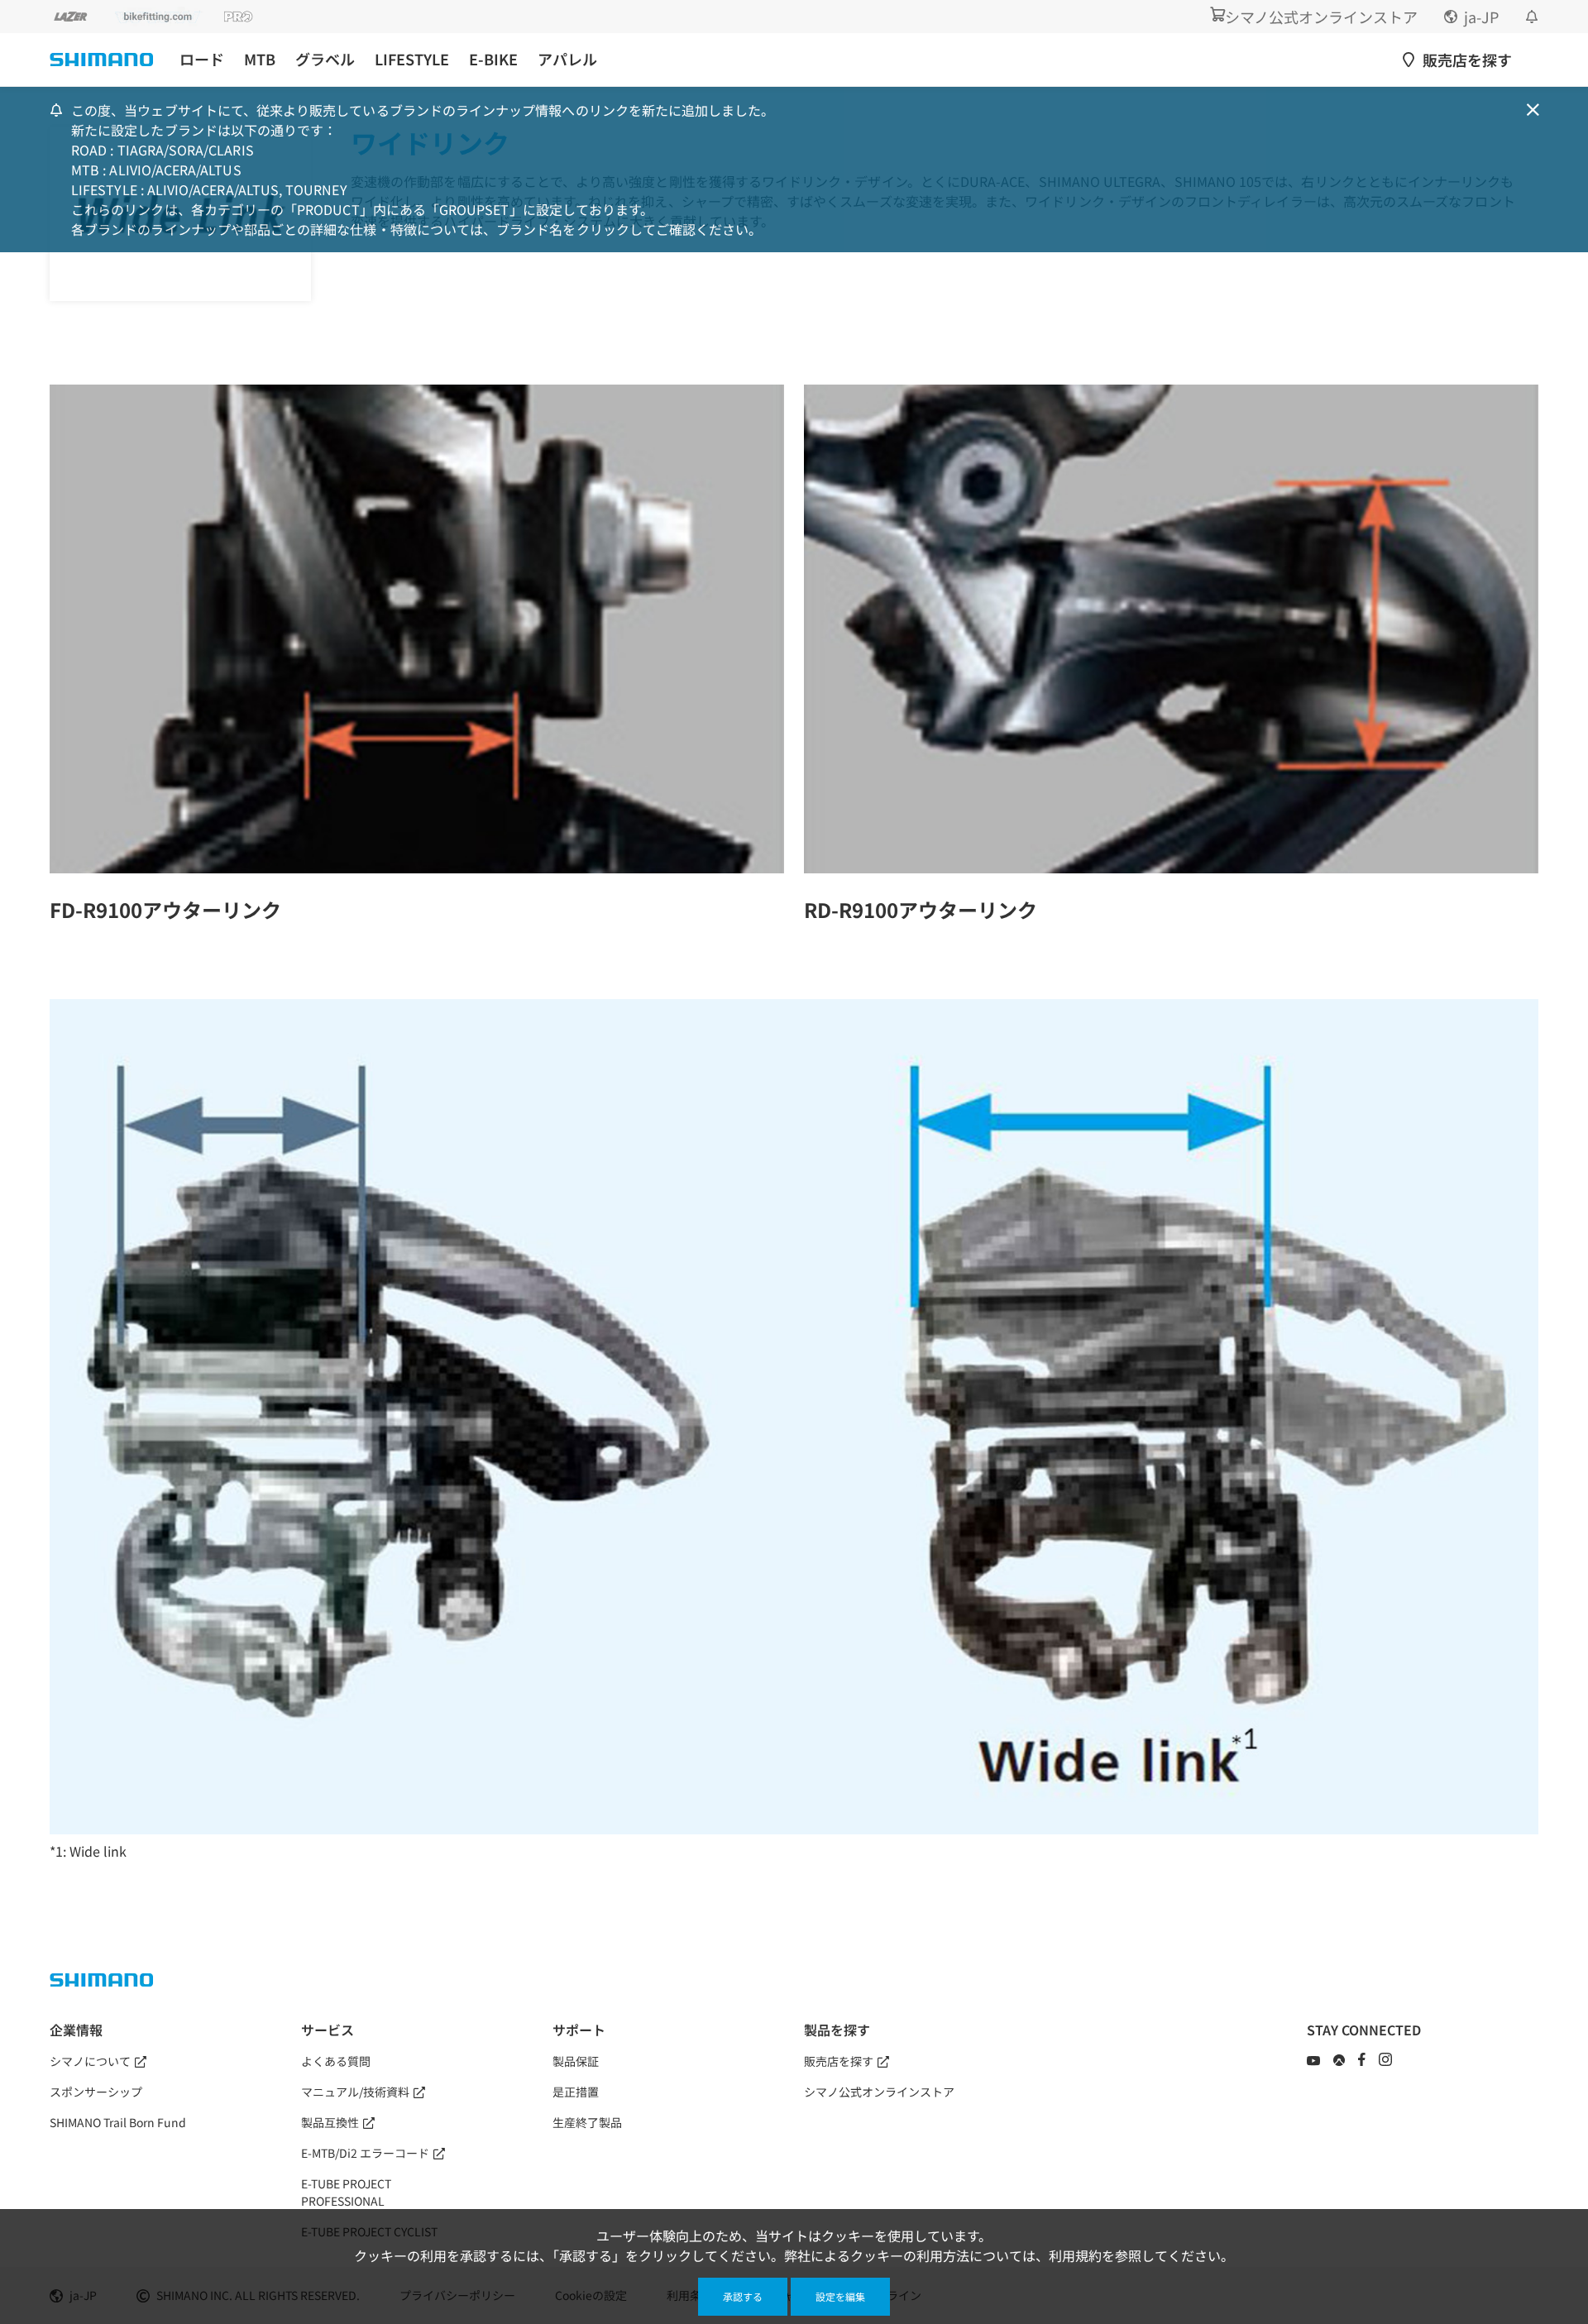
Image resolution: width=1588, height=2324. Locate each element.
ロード (202, 59)
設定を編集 (840, 2296)
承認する (743, 2296)
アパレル (567, 59)
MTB (260, 59)
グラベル (325, 59)
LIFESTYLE (412, 59)
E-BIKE (493, 59)
